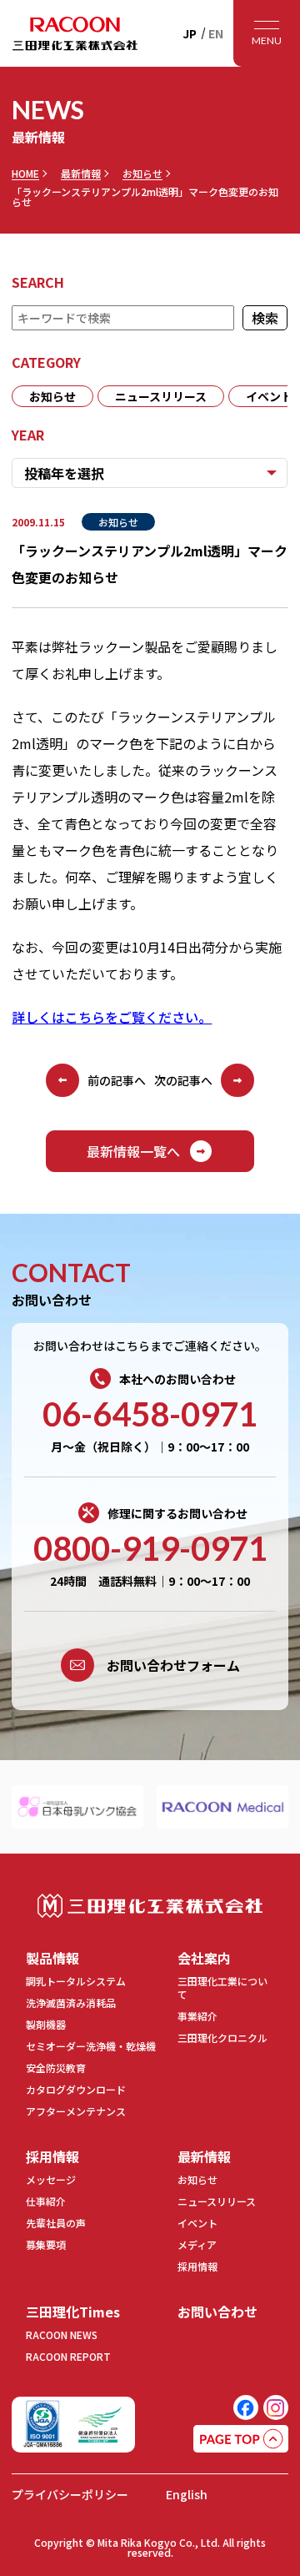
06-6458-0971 (150, 1414)
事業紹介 (197, 2016)
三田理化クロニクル (222, 2038)
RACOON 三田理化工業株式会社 (75, 33)
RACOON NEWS (62, 2334)
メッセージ (51, 2179)
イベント (197, 2223)
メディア (197, 2244)
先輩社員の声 (56, 2223)
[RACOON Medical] (222, 1807)
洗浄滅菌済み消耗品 (71, 2002)
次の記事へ (183, 1080)
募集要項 (46, 2244)
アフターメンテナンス (76, 2111)
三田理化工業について (222, 1987)
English (187, 2494)
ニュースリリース (161, 396)
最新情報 (81, 174)
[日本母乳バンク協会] (77, 1807)
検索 (266, 318)
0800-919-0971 (150, 1548)
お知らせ (142, 174)
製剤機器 (46, 2024)
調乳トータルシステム (76, 1981)
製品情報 (52, 1958)
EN (216, 33)
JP (190, 33)
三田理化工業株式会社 (150, 1906)
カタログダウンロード (76, 2089)
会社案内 (204, 1958)
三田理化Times (73, 2312)
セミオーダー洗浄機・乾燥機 (91, 2046)
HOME (25, 174)
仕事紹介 (46, 2201)
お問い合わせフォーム (173, 1665)
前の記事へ (117, 1080)
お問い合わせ (217, 2312)
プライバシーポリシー (70, 2494)
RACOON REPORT (68, 2356)
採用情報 (52, 2156)
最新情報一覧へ (133, 1151)
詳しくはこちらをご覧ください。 (112, 1017)
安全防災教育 (56, 2068)
